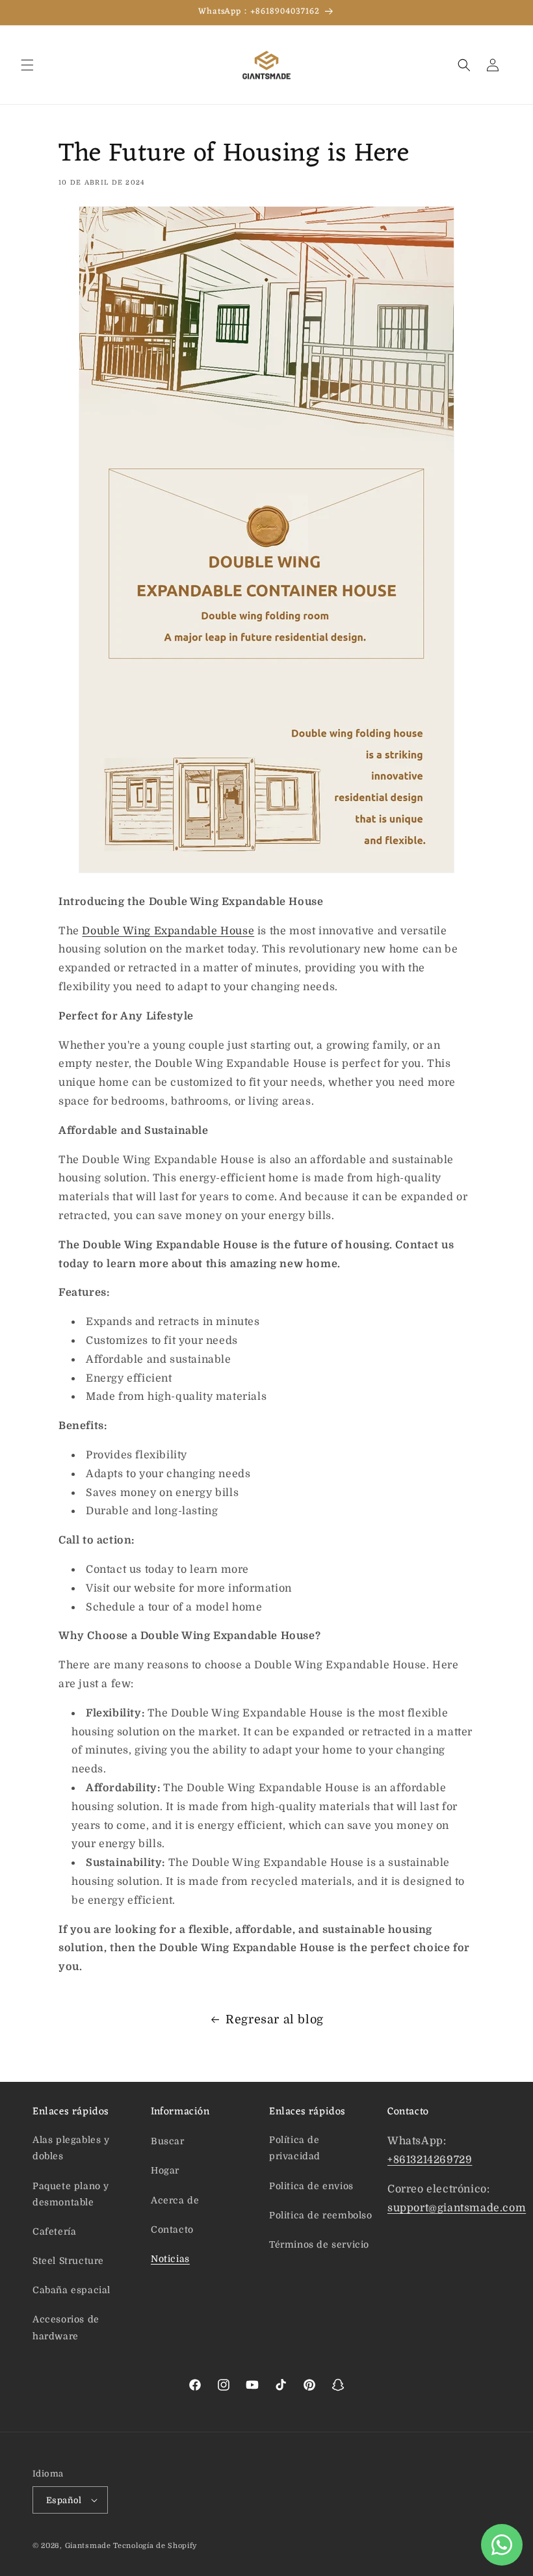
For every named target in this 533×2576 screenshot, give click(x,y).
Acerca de (175, 2200)
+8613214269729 (430, 2160)
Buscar (168, 2141)
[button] (27, 65)
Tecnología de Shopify (155, 2546)
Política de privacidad (295, 2148)
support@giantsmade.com (457, 2208)
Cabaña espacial (71, 2290)
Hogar (165, 2170)
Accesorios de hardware (66, 2327)
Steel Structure (68, 2261)
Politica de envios (311, 2186)
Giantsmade (88, 2546)
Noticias (170, 2259)
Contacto (172, 2229)
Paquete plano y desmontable (71, 2194)
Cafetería (54, 2231)
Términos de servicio (319, 2244)
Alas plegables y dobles (71, 2148)
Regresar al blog (275, 2019)
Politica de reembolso (321, 2215)
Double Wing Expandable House (168, 931)
